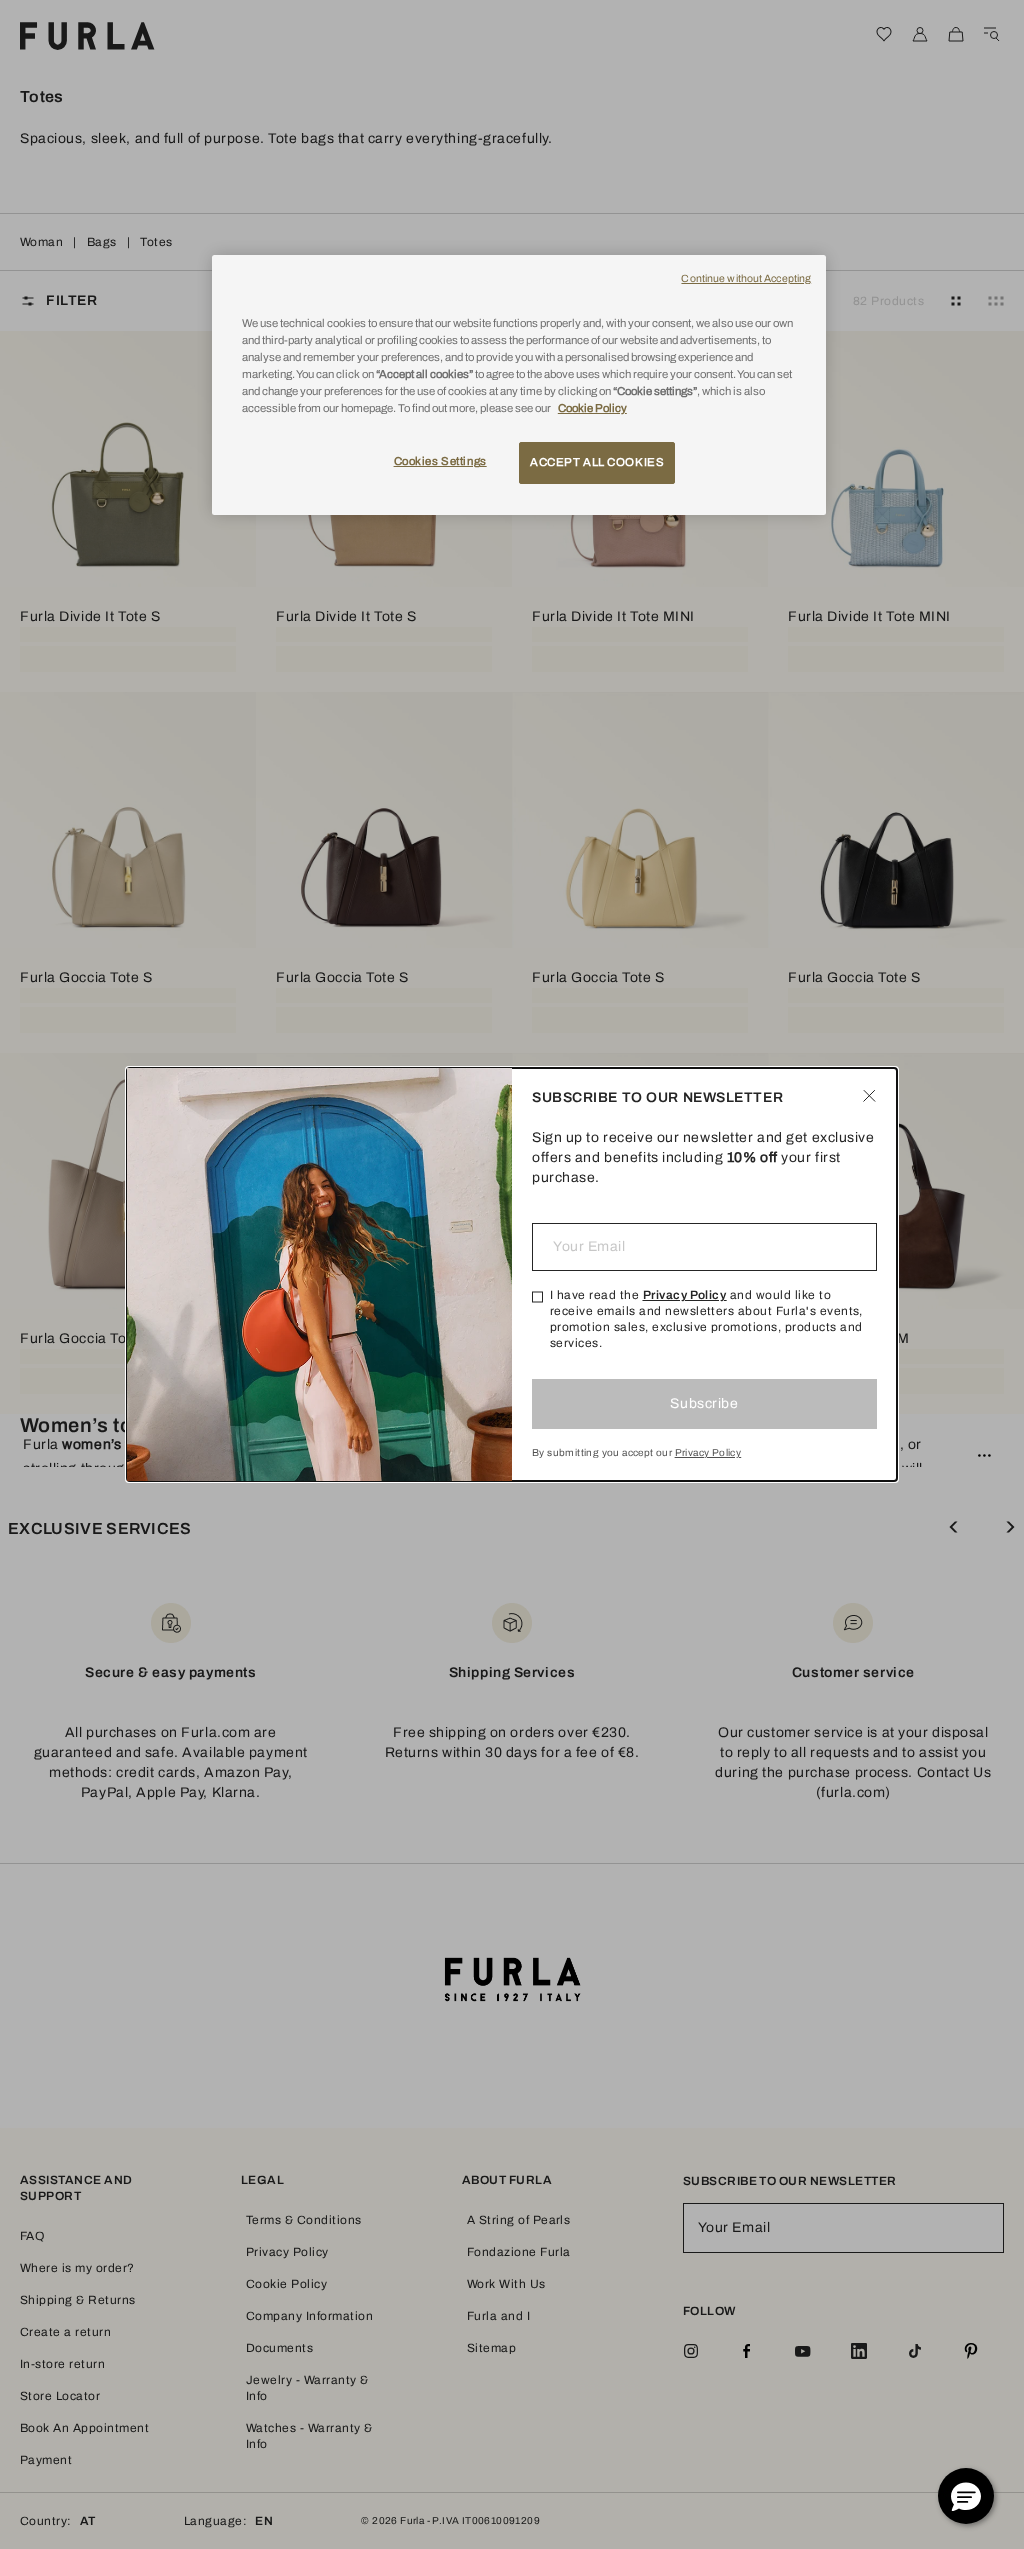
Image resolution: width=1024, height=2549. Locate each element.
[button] (966, 2496)
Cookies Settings (440, 461)
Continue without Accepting (746, 278)
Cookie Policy (592, 408)
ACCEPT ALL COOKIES (597, 462)
